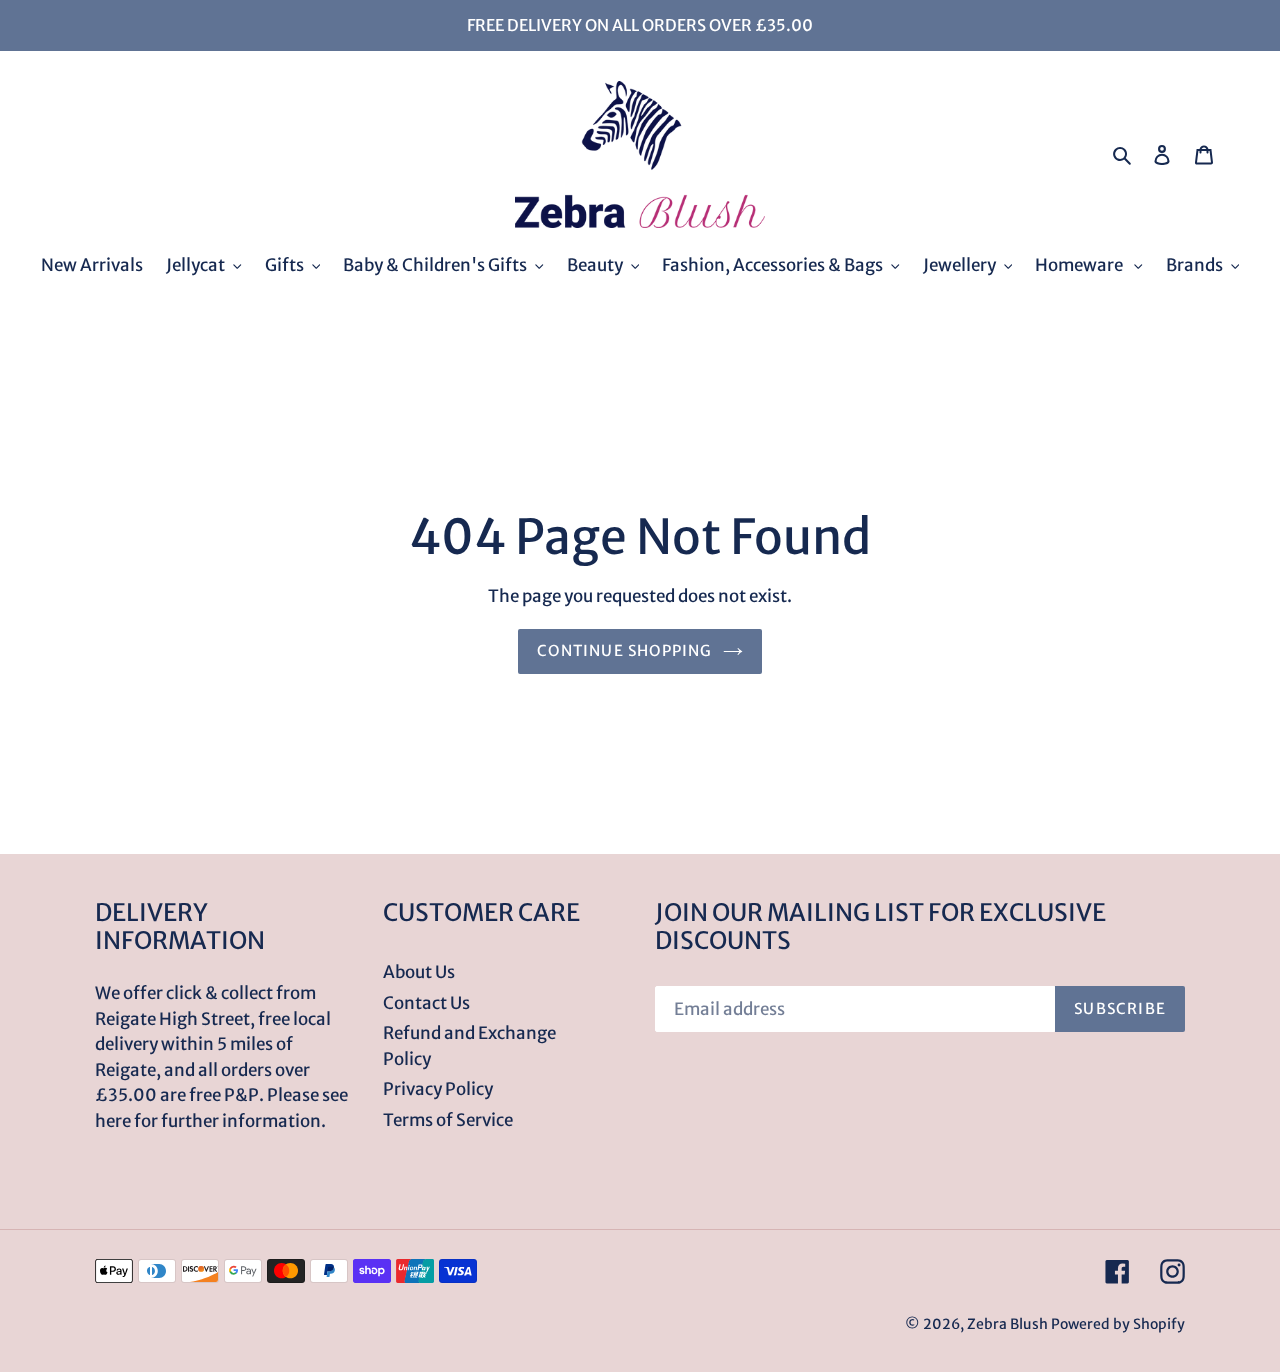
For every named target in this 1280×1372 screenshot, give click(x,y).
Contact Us (426, 1003)
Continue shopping (624, 650)
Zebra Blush (1007, 1324)
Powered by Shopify (1118, 1324)
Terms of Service (448, 1120)
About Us (419, 972)
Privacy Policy (438, 1089)
